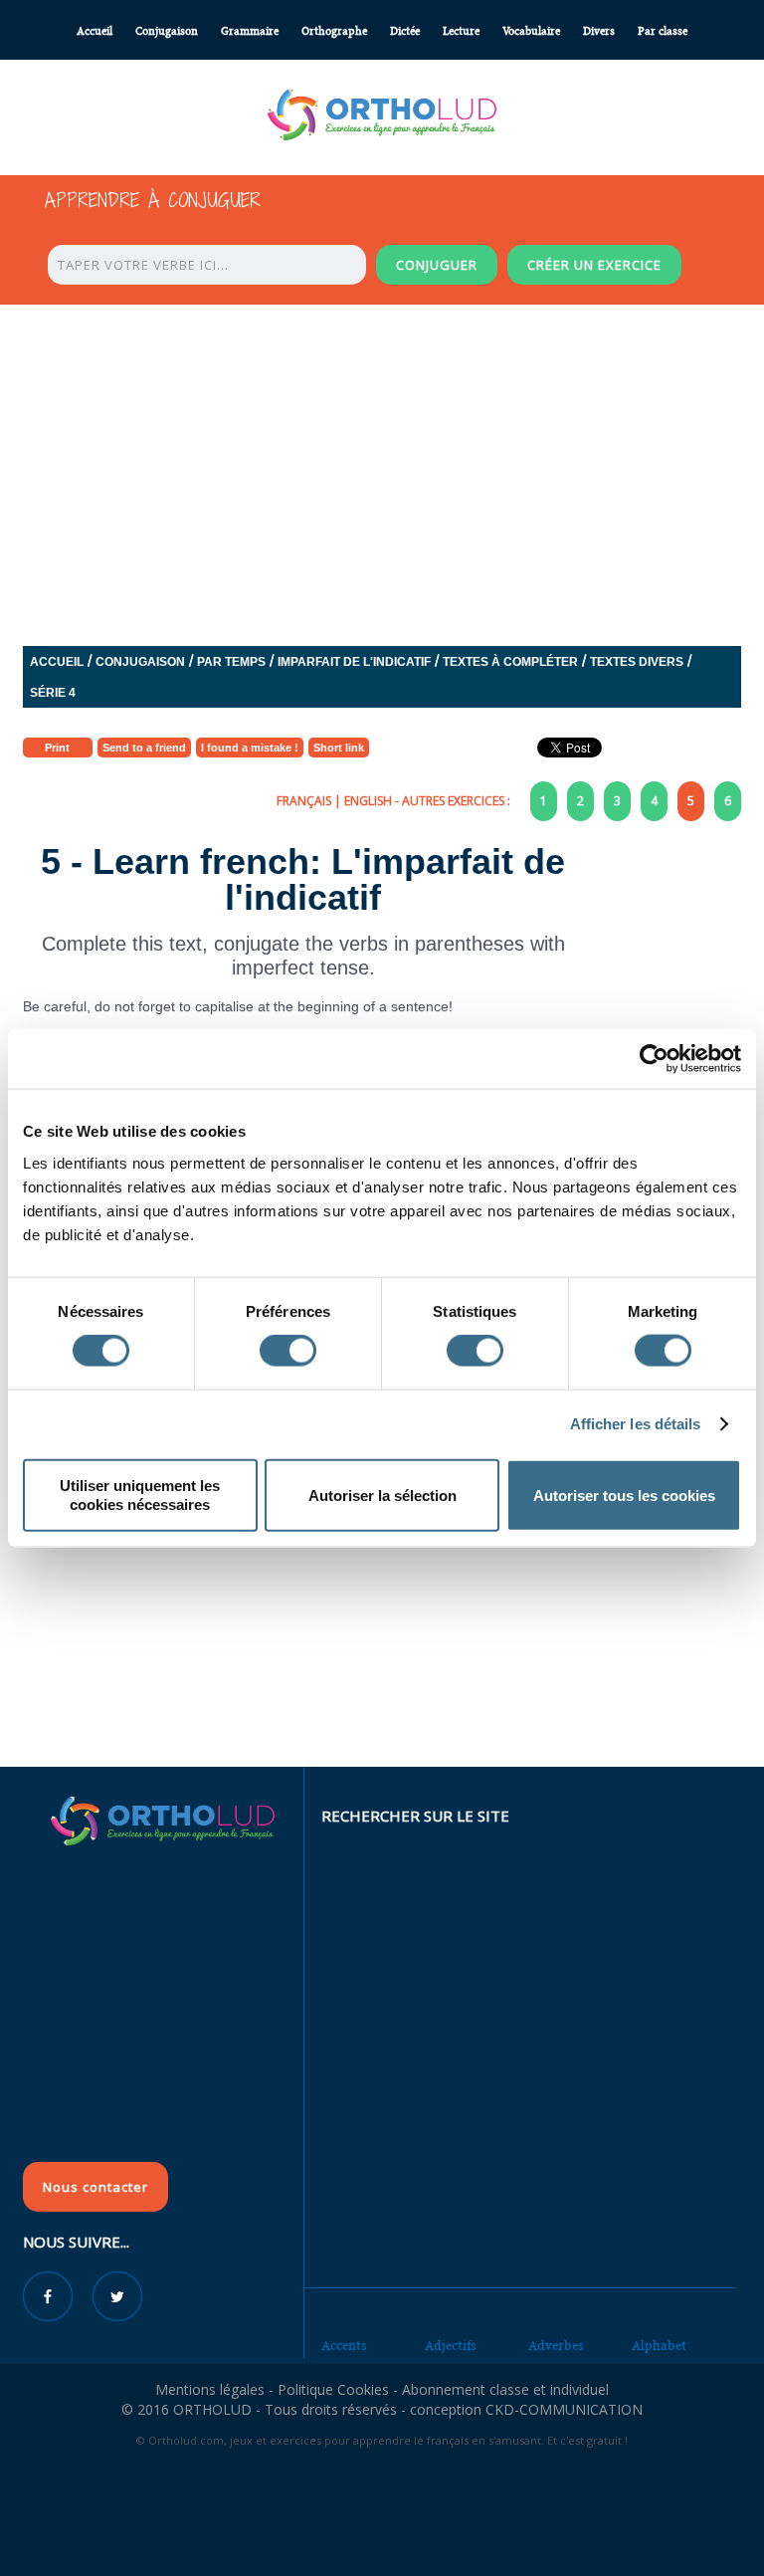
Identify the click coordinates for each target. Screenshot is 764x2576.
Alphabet (659, 2346)
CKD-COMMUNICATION (564, 2409)
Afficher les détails (636, 1424)
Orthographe (334, 31)
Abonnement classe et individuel (505, 2389)
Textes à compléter (510, 662)
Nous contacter (95, 2187)
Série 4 (53, 693)
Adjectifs (451, 2346)
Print (57, 748)
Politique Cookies (333, 2389)
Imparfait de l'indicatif (354, 662)
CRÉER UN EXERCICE (594, 265)
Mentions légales (210, 2389)
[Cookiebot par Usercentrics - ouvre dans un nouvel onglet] (654, 1059)
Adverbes (556, 2346)
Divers (599, 31)
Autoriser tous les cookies (624, 1495)
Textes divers (637, 662)
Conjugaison (167, 31)
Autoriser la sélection (382, 1495)
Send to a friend (144, 748)
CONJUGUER (437, 265)
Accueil (95, 31)
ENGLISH (368, 801)
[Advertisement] (382, 1621)
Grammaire (250, 31)
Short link (339, 748)
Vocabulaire (531, 31)
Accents (344, 2346)
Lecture (461, 31)
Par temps (231, 662)
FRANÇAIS (304, 801)
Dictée (405, 31)
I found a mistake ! (250, 748)
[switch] (288, 1351)
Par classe (663, 31)
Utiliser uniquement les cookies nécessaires (140, 1495)
